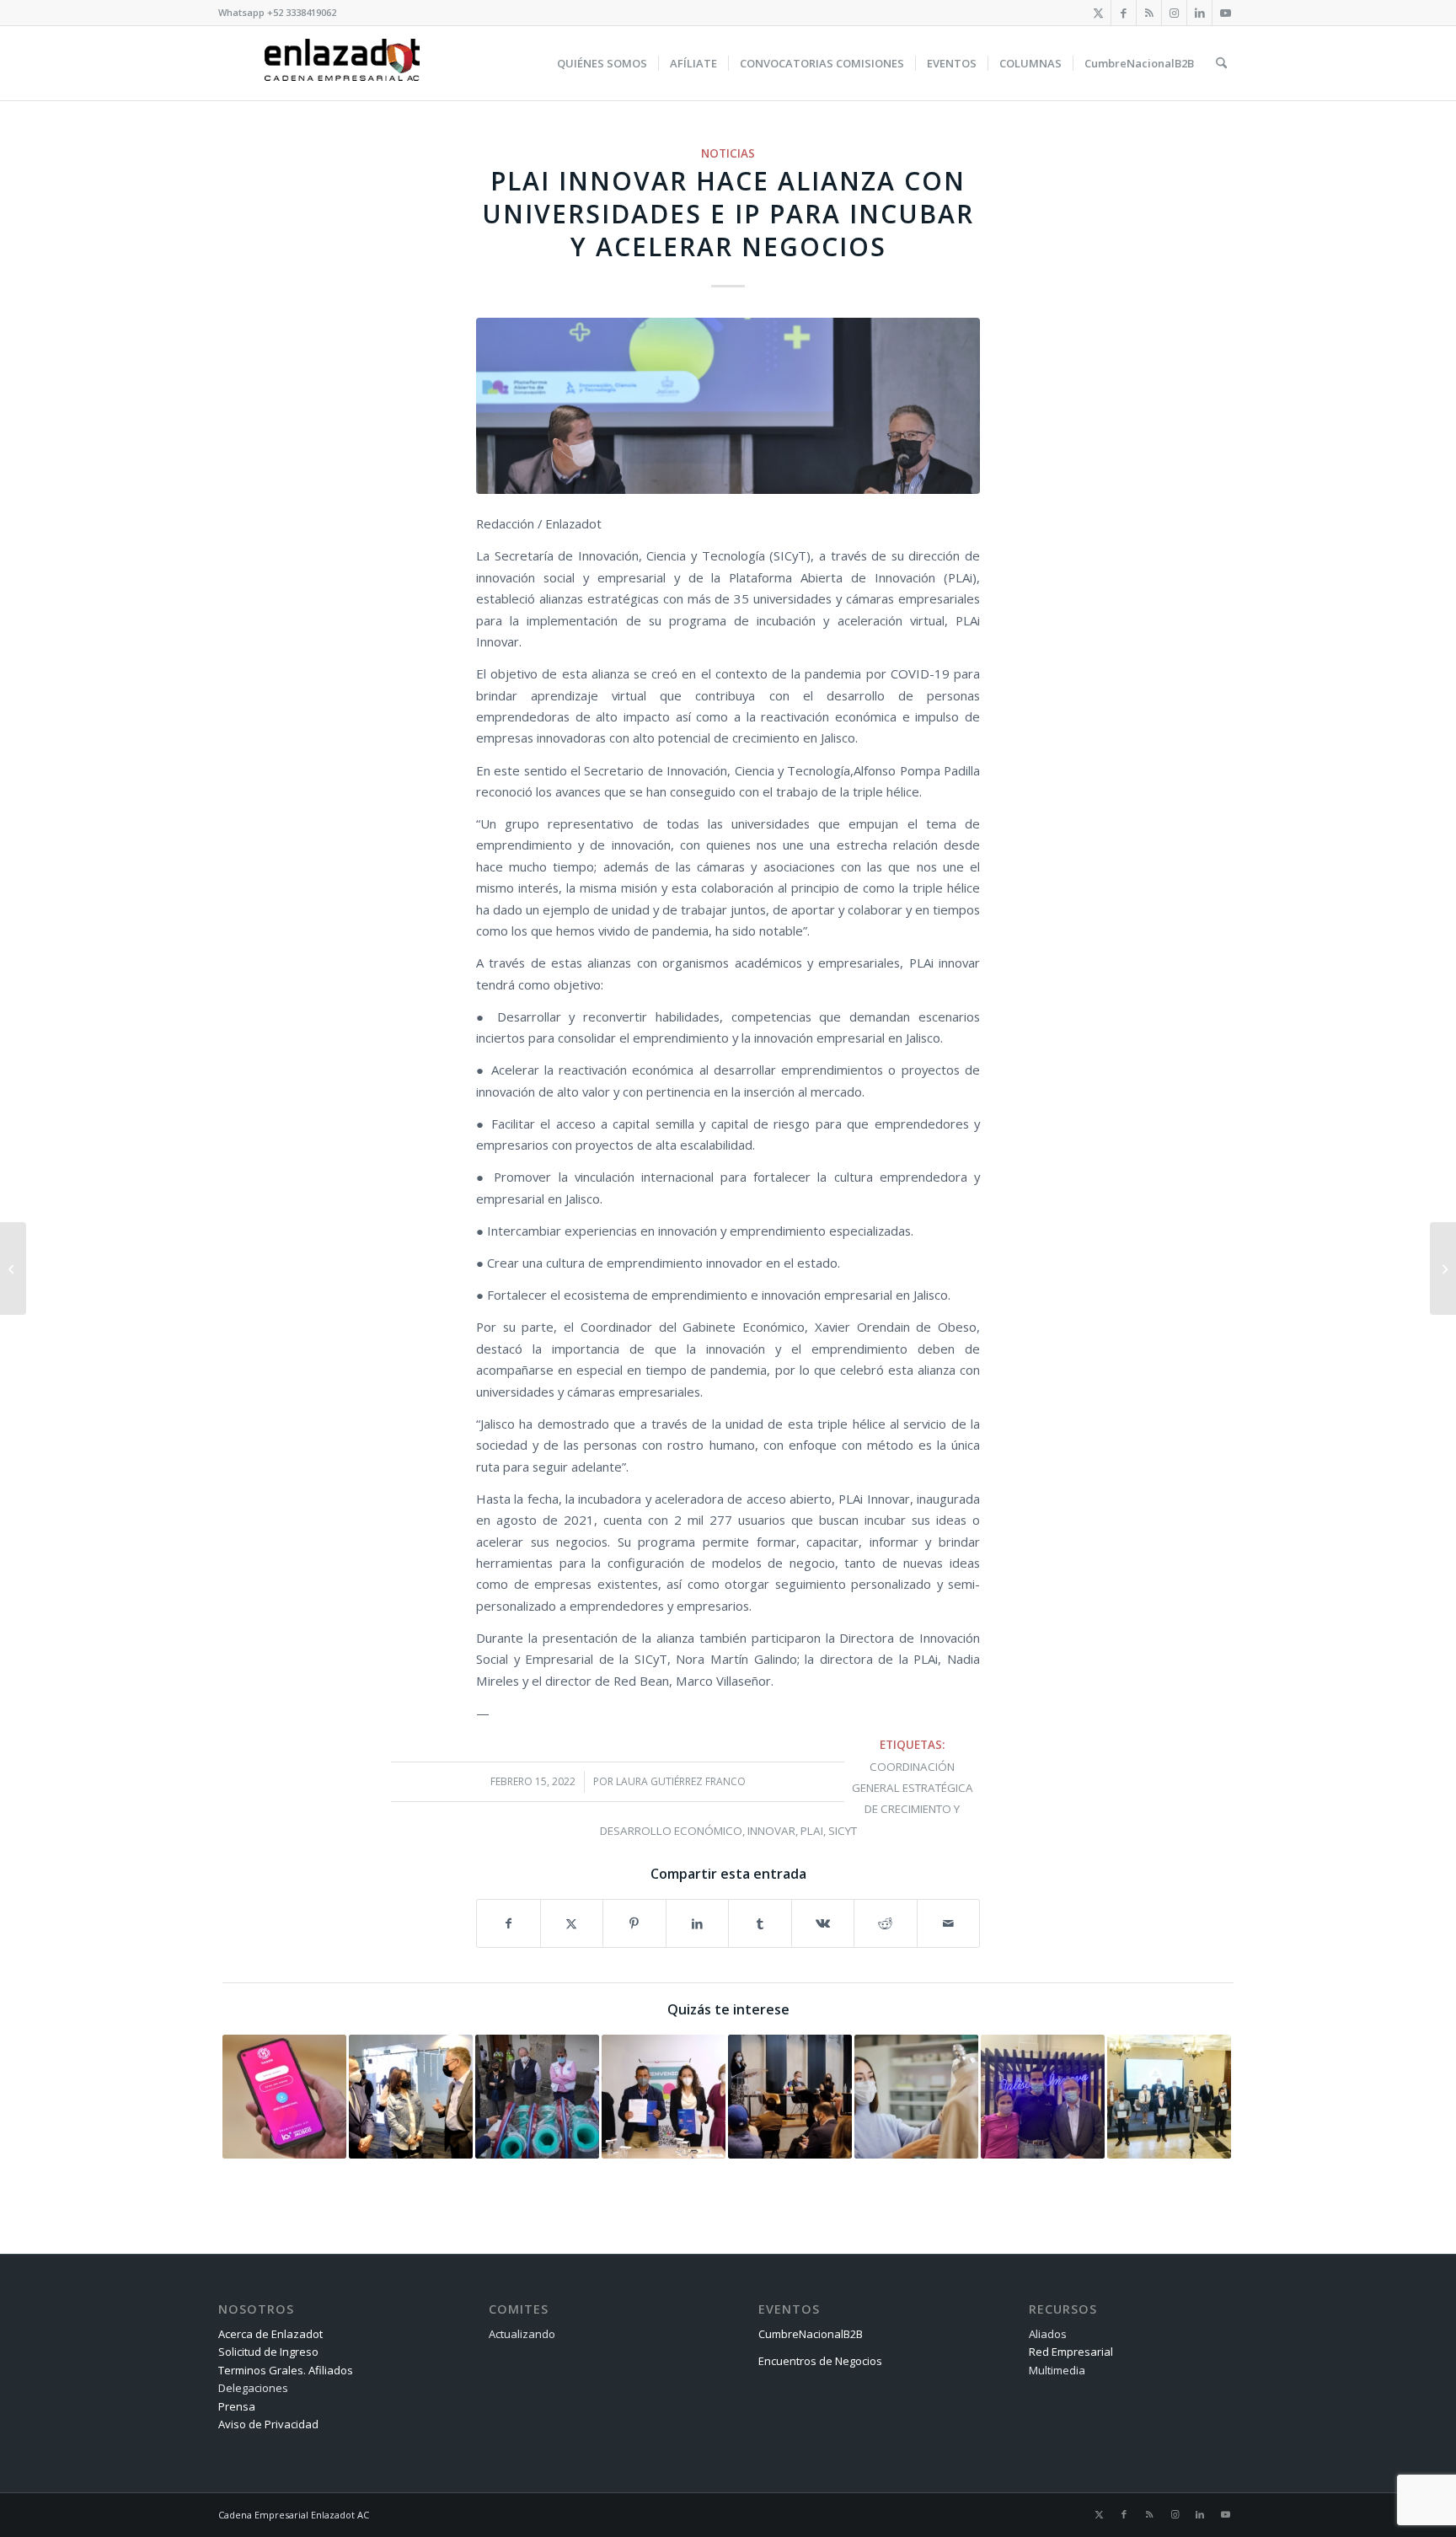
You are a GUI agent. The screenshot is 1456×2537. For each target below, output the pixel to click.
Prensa (237, 2406)
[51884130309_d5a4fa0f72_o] (728, 406)
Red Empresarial (1071, 2352)
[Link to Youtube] (1225, 13)
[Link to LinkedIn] (1199, 13)
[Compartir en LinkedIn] (698, 1923)
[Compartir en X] (572, 1923)
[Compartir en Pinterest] (634, 1923)
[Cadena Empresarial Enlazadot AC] (342, 63)
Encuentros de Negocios (820, 2361)
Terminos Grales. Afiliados (286, 2370)
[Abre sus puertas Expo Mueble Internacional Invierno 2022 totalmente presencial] (1443, 1268)
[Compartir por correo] (949, 1923)
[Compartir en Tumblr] (760, 1923)
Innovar (771, 1831)
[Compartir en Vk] (823, 1923)
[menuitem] (602, 63)
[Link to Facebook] (1124, 13)
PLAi (812, 1831)
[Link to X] (1098, 13)
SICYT (843, 1831)
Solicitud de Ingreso (268, 2352)
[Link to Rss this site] (1149, 13)
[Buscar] (1221, 63)
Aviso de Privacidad (268, 2424)
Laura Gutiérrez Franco (681, 1781)
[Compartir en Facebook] (509, 1923)
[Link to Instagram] (1174, 13)
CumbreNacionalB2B (811, 2334)
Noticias (728, 153)
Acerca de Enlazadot (270, 2334)
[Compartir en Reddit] (886, 1923)
